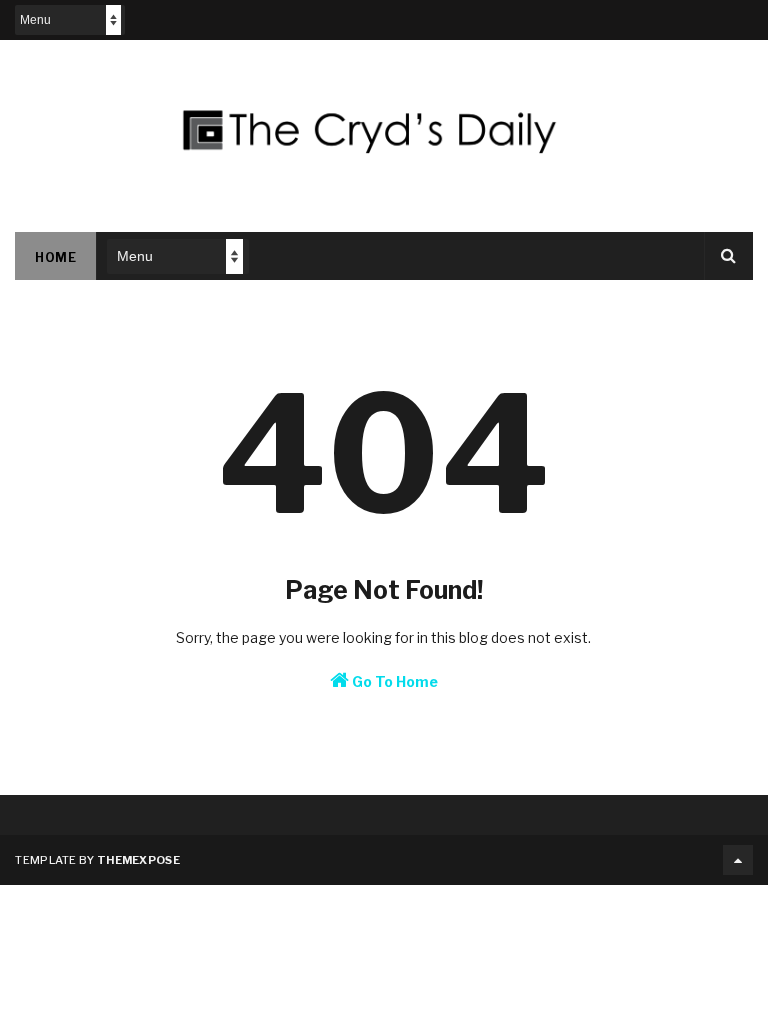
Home (55, 257)
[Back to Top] (738, 860)
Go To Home (393, 681)
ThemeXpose (138, 860)
